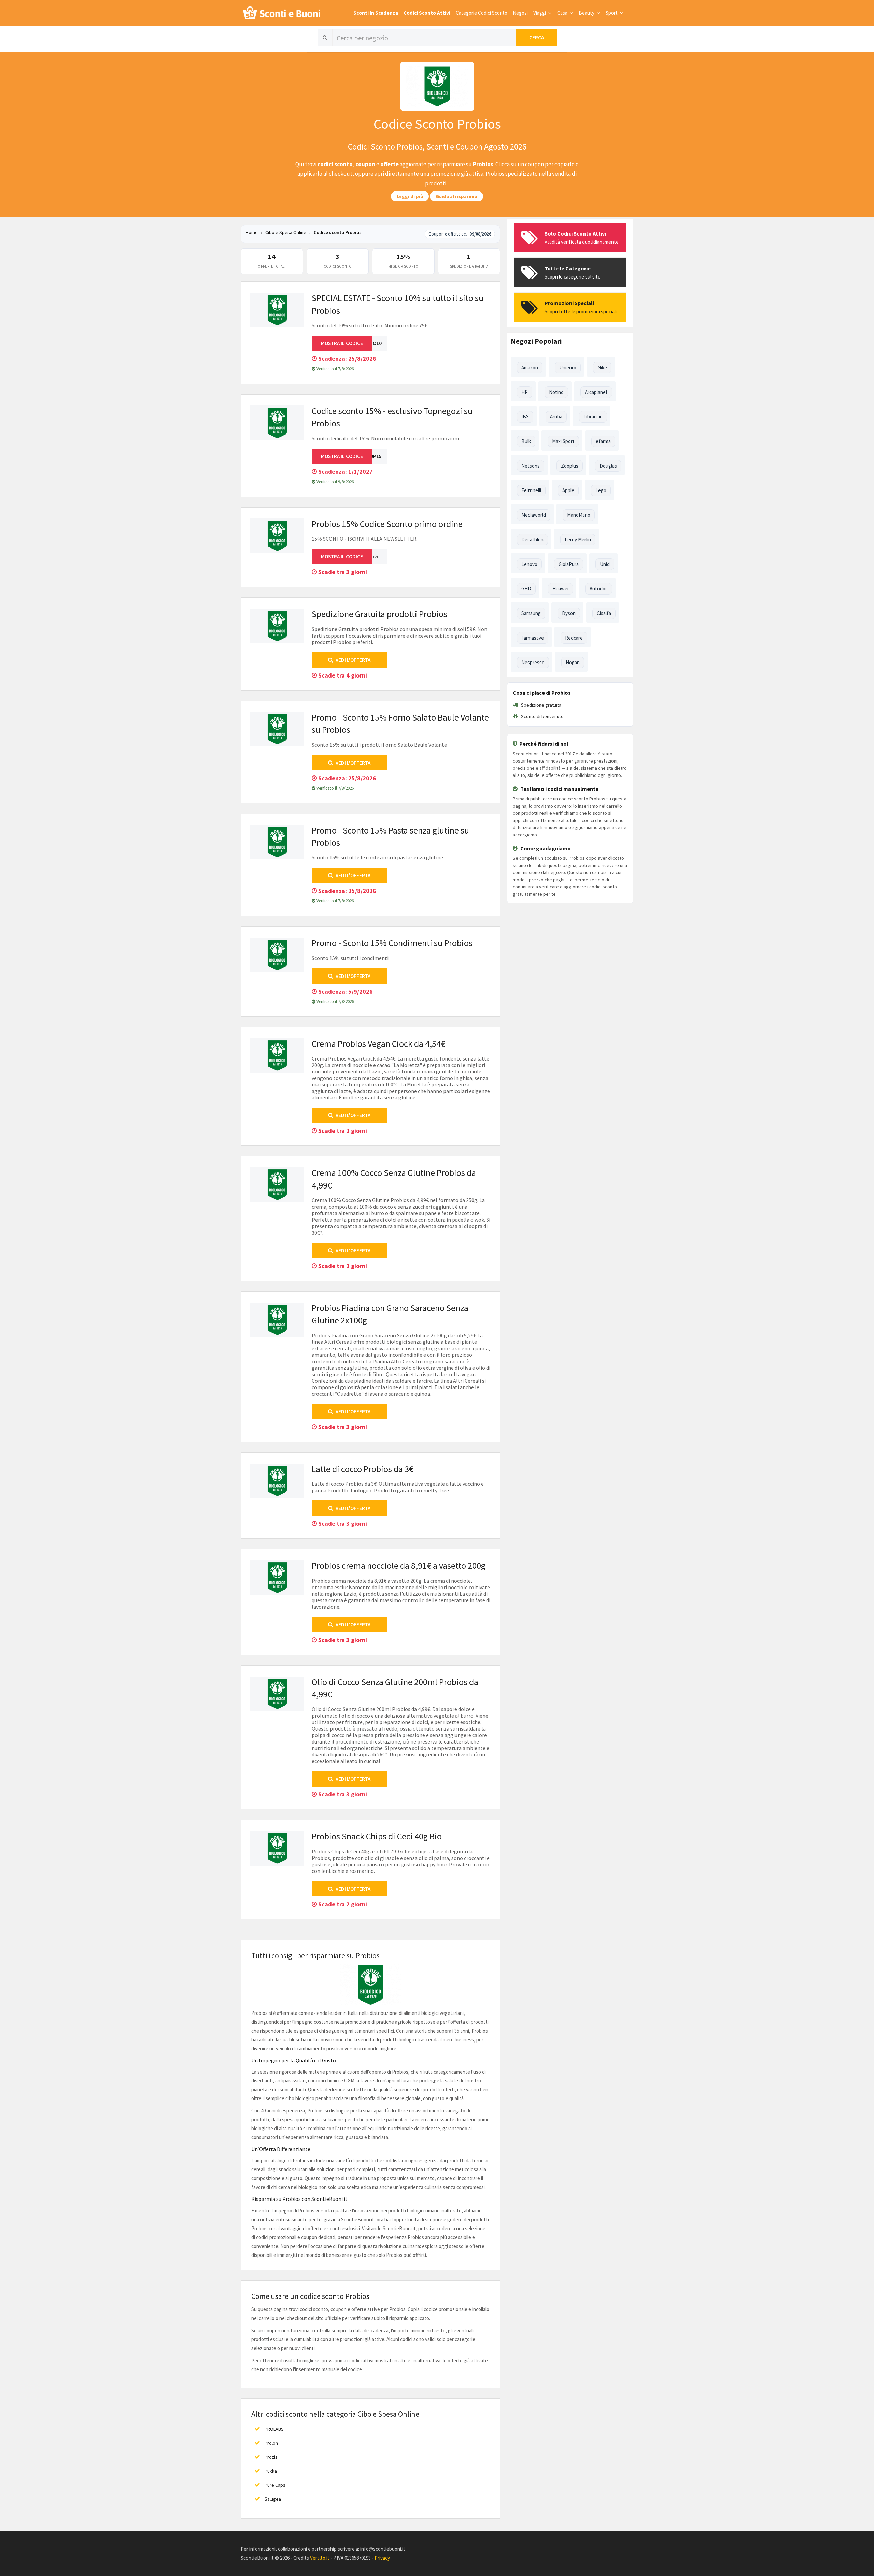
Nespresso (533, 662)
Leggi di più (410, 196)
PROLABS (274, 2429)
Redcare (574, 638)
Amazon (530, 367)
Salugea (273, 2499)
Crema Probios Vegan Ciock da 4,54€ (378, 1044)
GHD (526, 589)
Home (252, 232)
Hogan (573, 662)
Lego (601, 490)
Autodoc (599, 589)
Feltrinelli (531, 490)
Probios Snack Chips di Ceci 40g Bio (377, 1836)
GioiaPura (569, 564)
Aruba (556, 417)
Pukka (271, 2471)
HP (525, 392)
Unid (605, 564)
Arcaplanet (596, 392)
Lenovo (529, 564)
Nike (602, 367)
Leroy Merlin (578, 539)
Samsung (531, 613)
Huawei (560, 589)
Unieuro (568, 367)
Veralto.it (320, 2558)
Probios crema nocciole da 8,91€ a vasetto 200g (399, 1565)
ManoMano (579, 515)
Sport (612, 13)
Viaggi (540, 13)
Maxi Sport (563, 441)
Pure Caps (275, 2485)
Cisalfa (604, 613)
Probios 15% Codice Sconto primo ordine (387, 524)
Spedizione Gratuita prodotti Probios (379, 614)
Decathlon (532, 539)
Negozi (520, 13)
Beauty (587, 13)
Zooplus (570, 466)
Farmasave (533, 638)
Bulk (526, 441)
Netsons (531, 466)
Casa (563, 13)
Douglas (608, 466)
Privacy (382, 2558)
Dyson (569, 613)
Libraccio (593, 417)
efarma (603, 441)
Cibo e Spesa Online (286, 232)
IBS (525, 417)
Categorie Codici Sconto (482, 13)
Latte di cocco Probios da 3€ (363, 1469)
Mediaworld (534, 515)
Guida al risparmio (456, 196)
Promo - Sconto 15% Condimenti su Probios (392, 943)
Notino (556, 392)
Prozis (271, 2457)
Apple (568, 490)
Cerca (537, 37)
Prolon (271, 2443)
